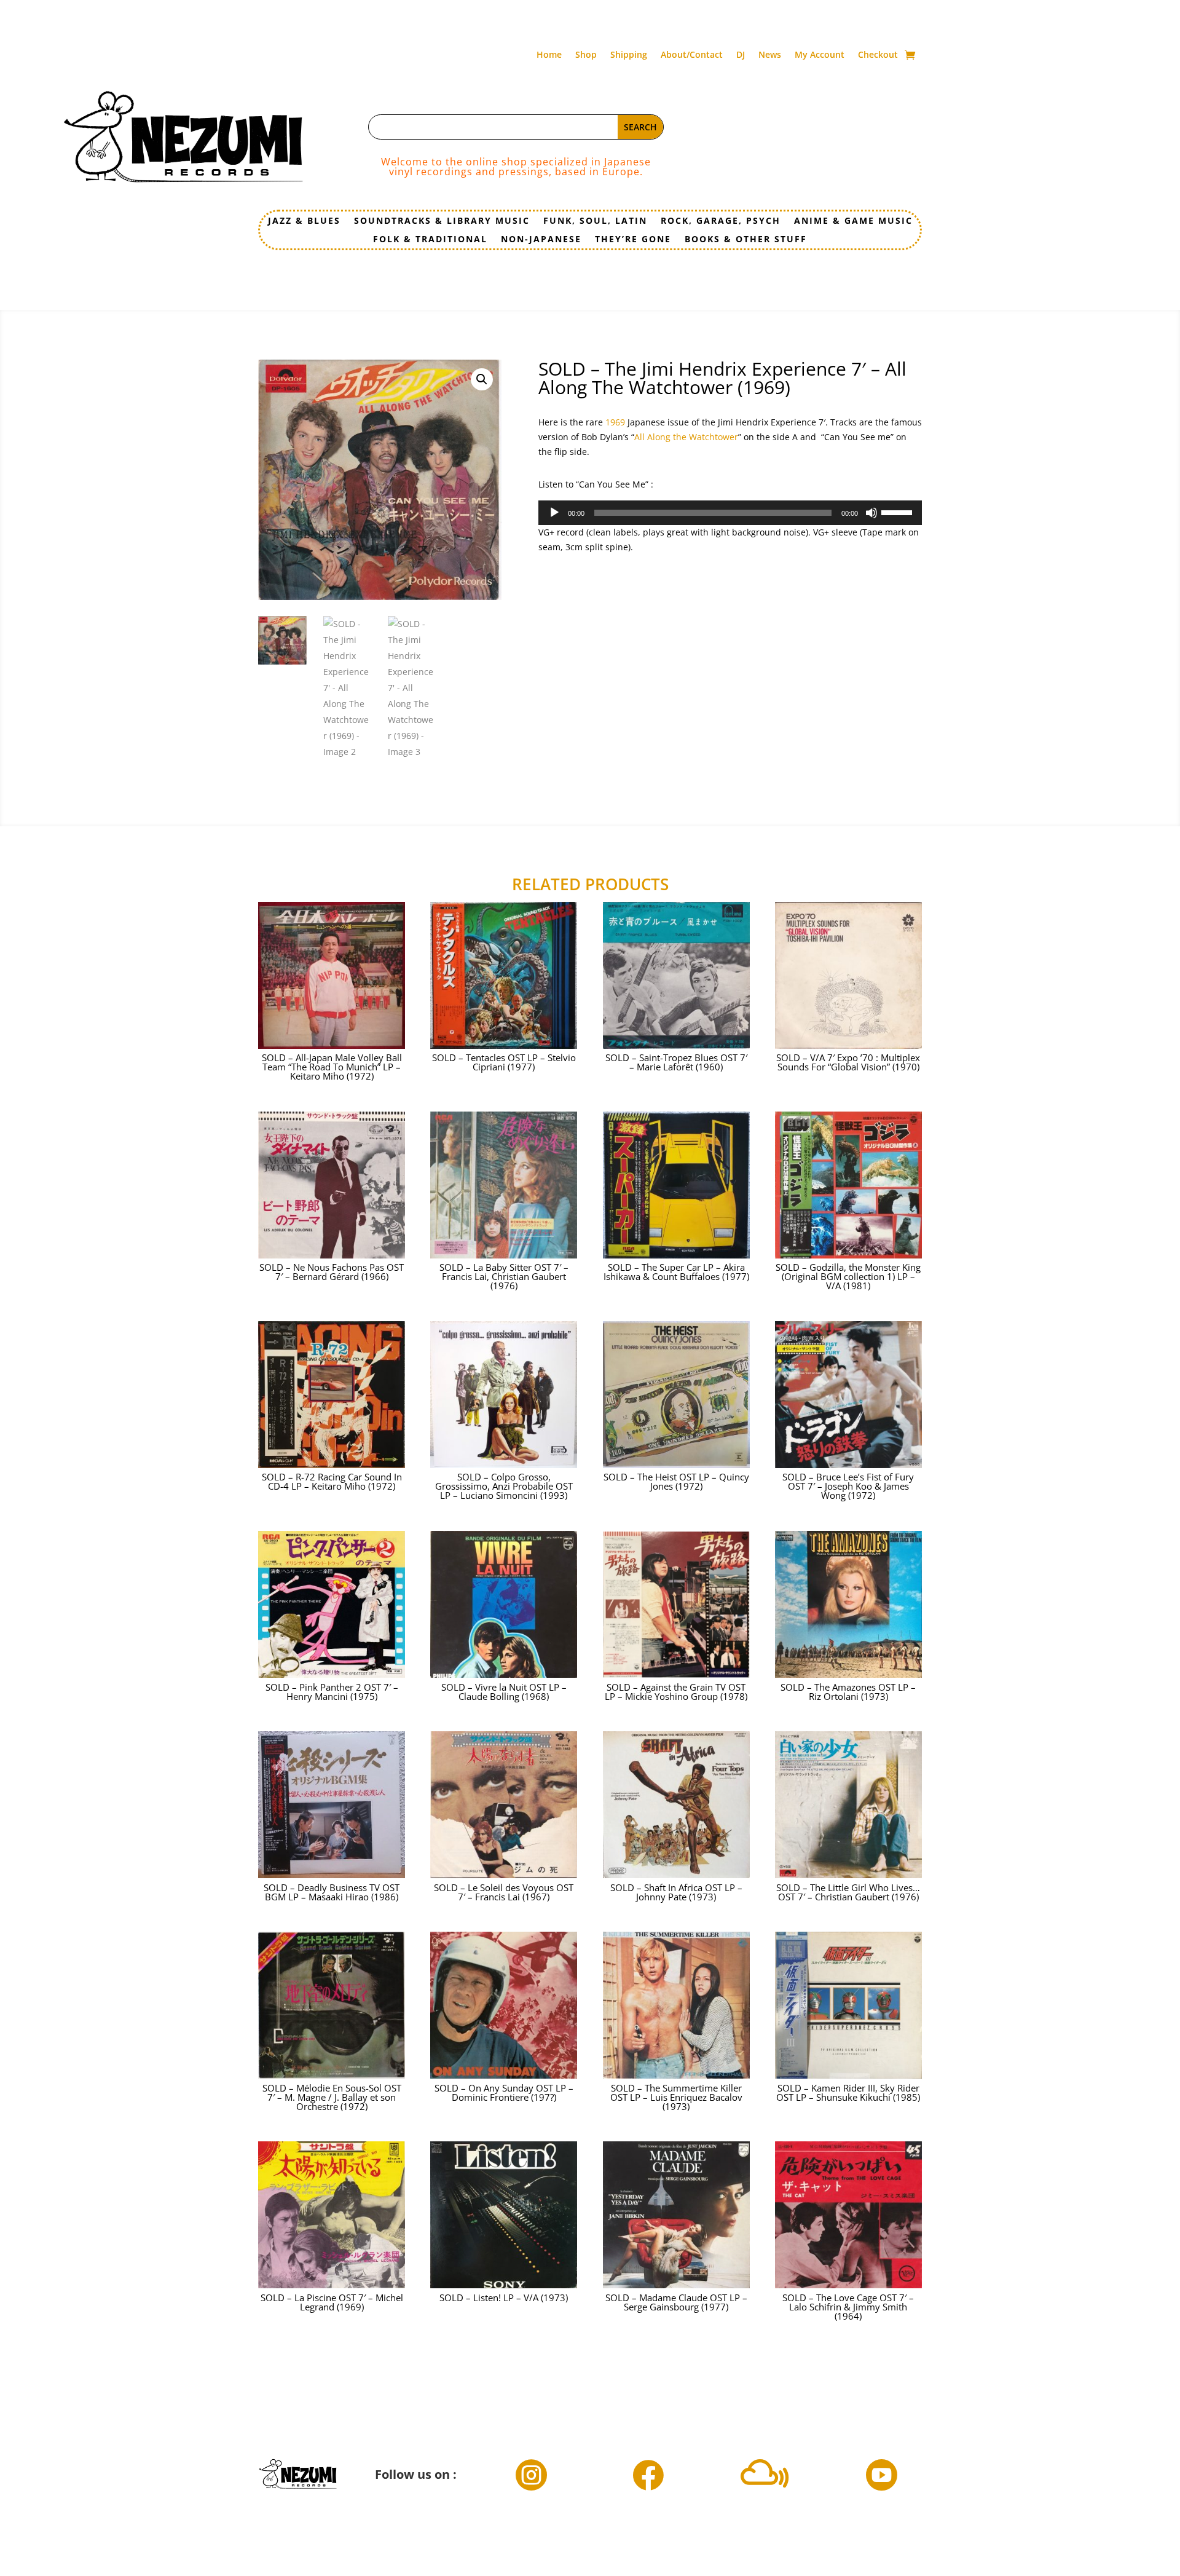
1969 (615, 422)
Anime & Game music (853, 221)
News (770, 55)
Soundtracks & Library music (442, 221)
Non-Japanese (541, 240)
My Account (820, 55)
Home (549, 55)
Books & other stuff (746, 240)
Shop (586, 55)
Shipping (629, 55)
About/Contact (692, 55)
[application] (730, 513)
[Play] (554, 513)
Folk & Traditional (430, 240)
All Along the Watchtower (686, 437)
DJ (741, 55)
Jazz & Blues (304, 221)
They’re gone (633, 240)
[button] (482, 379)
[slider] (899, 512)
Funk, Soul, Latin (595, 221)
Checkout (878, 55)
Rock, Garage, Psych (721, 221)
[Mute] (871, 513)
